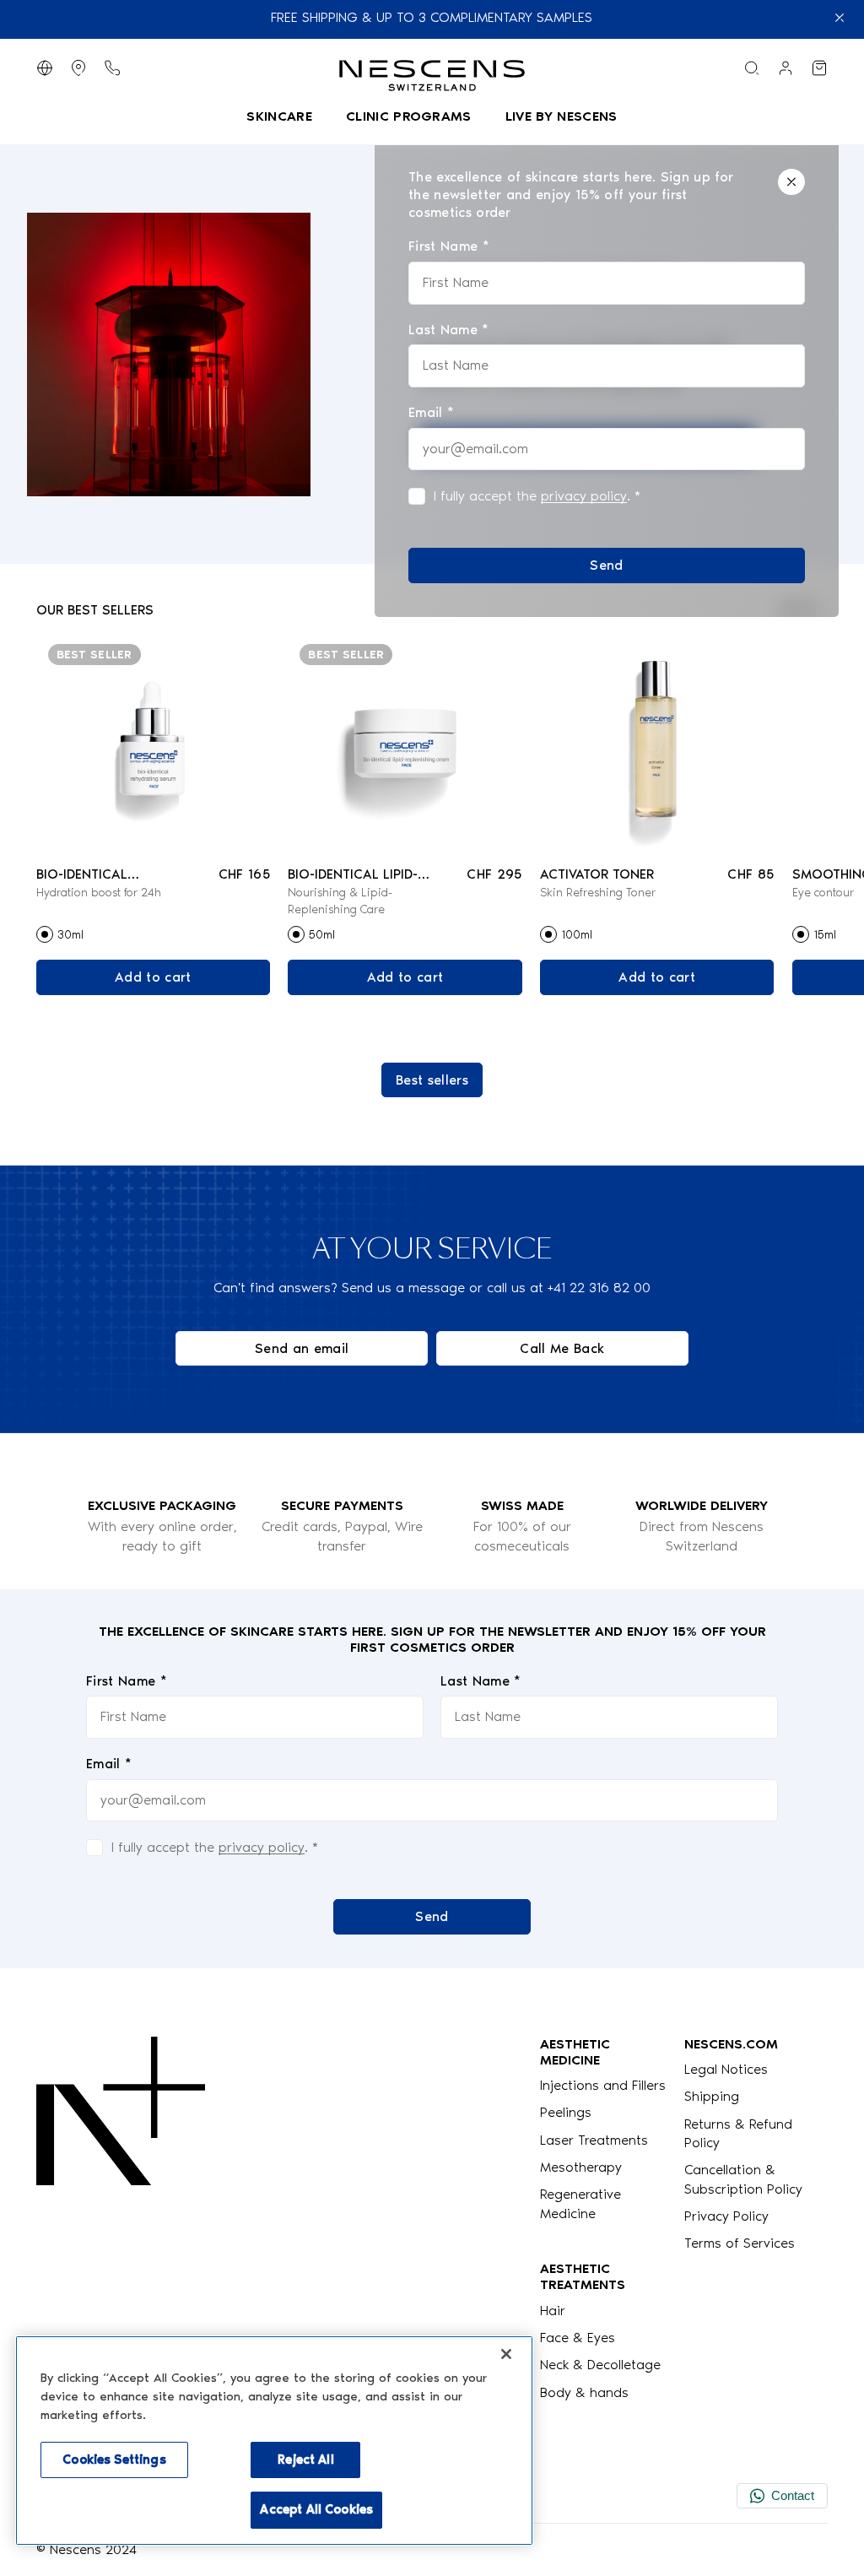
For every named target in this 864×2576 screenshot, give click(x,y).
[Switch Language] (45, 68)
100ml (577, 935)
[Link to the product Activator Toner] (657, 743)
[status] (607, 376)
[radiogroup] (153, 934)
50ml (322, 935)
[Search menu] (752, 68)
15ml (825, 935)
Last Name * (481, 1681)
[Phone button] (112, 68)
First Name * (127, 1681)
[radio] (45, 934)
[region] (274, 2441)
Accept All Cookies (316, 2509)
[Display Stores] (78, 68)
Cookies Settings (114, 2460)
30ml (70, 935)
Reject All (305, 2460)
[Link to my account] (786, 68)
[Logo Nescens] (121, 2219)
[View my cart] (819, 68)
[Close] (791, 182)
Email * (109, 1764)
